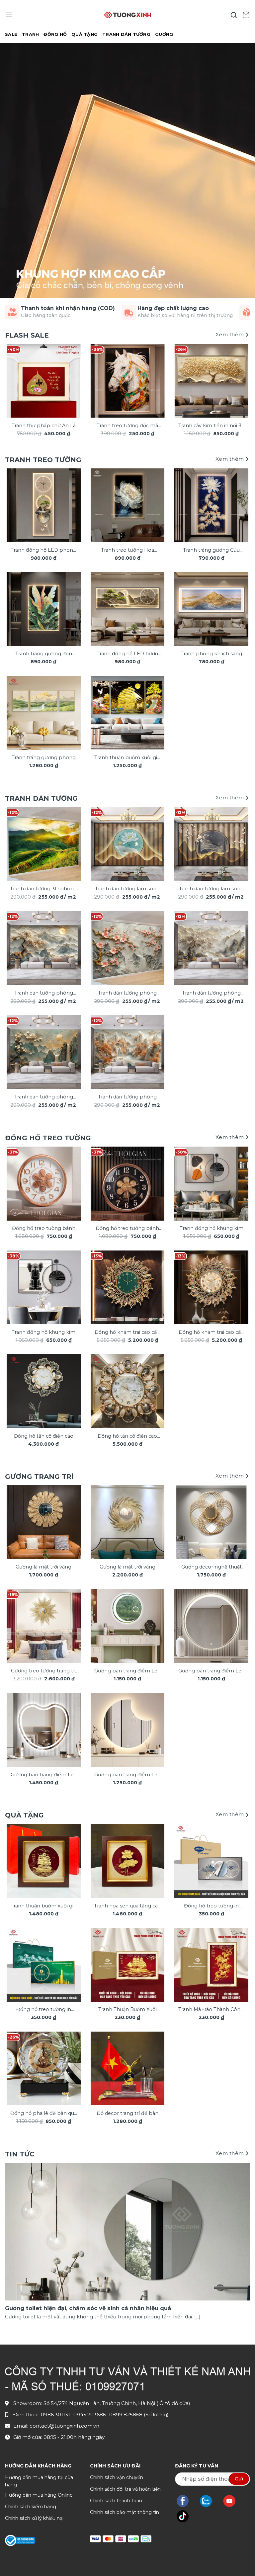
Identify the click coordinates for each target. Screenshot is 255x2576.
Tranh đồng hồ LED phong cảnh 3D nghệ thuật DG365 (43, 551)
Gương (164, 34)
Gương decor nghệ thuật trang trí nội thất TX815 (212, 1567)
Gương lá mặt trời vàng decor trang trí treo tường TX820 (127, 1567)
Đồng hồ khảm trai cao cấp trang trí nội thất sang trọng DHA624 (127, 1333)
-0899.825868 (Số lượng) (138, 2415)
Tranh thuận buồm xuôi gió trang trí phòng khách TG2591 (127, 758)
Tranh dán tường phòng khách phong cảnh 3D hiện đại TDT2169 (127, 1097)
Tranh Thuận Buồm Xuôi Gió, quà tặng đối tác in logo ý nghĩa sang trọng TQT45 (127, 2010)
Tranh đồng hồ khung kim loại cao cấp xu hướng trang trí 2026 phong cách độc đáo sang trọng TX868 (212, 1229)
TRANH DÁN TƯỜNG (126, 34)
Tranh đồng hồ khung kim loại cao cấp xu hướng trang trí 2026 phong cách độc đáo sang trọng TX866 (44, 1333)
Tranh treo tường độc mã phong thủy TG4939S (127, 426)
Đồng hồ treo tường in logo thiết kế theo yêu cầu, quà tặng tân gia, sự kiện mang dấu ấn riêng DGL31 (44, 2010)
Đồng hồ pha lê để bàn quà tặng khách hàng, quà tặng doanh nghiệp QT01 (43, 2114)
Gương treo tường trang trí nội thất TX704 (44, 1671)
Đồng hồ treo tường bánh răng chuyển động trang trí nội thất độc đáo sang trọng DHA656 (127, 1229)
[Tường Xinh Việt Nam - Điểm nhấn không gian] (127, 15)
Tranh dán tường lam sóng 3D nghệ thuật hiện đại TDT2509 (211, 889)
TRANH (30, 34)
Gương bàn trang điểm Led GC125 (44, 1775)
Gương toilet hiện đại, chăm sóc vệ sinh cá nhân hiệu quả (88, 2308)
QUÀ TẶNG (85, 34)
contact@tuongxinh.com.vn (64, 2426)
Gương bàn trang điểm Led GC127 (211, 1671)
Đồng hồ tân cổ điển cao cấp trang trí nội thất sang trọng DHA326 (127, 1437)
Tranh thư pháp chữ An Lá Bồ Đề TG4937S (44, 426)
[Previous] (15, 383)
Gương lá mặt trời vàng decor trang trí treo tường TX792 (44, 1567)
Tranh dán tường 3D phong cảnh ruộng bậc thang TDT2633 (43, 889)
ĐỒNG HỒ (55, 34)
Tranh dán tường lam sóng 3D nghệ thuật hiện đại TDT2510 (127, 889)
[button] (9, 15)
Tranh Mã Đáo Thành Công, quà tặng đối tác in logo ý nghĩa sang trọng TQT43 (212, 2010)
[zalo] (209, 2501)
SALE (11, 34)
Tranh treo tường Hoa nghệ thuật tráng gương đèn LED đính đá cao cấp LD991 (127, 551)
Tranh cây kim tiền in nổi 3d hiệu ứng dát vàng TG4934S (212, 426)
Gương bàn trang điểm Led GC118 (127, 1671)
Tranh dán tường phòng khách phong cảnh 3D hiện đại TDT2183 (127, 993)
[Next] (240, 383)
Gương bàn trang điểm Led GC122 (127, 1775)
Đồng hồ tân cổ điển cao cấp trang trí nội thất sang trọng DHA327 (44, 1437)
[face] (186, 2501)
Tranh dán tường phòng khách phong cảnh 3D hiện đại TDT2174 (211, 993)
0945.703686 (90, 2415)
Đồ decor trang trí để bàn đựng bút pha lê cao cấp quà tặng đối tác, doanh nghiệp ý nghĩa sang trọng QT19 (127, 2114)
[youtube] (233, 2501)
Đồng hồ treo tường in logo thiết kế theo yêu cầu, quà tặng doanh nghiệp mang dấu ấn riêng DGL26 (211, 1906)
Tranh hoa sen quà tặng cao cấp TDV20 (127, 1906)
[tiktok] (186, 2516)
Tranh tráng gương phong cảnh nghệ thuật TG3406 (44, 758)
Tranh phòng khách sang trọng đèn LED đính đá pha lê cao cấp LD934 (212, 654)
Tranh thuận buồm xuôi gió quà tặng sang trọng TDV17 (44, 1906)
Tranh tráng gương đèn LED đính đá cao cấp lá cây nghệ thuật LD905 (43, 654)
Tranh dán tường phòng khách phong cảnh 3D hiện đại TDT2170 (44, 993)
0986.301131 (55, 2415)
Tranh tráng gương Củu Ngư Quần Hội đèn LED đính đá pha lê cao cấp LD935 (212, 551)
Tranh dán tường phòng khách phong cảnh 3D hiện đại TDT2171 (44, 1097)
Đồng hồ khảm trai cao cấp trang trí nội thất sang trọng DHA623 (212, 1333)
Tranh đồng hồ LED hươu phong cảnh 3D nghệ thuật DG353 (127, 654)
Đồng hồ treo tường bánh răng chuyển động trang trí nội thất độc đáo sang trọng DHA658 (43, 1229)
